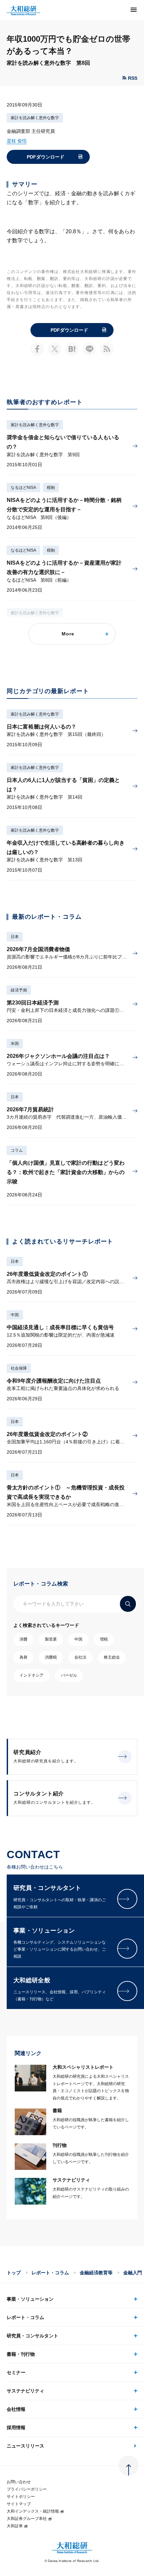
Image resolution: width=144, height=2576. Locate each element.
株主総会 (112, 1657)
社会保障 (19, 1368)
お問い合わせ (19, 2482)
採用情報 (16, 2427)
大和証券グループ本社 (27, 2519)
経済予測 (19, 990)
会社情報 (16, 2409)
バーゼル (69, 1675)
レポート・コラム (50, 2273)
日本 (15, 937)
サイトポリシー (21, 2497)
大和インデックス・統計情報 (33, 2511)
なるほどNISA (23, 488)
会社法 (80, 1657)
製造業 (51, 1639)
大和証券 (15, 2526)
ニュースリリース (25, 2446)
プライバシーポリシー (27, 2489)
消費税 (51, 1657)
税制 (51, 488)
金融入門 (133, 2273)
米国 (15, 1044)
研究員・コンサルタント (32, 2336)
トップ (14, 2273)
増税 (104, 1639)
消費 (23, 1639)
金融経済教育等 (96, 2273)
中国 (15, 1315)
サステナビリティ (25, 2391)
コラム (17, 1150)
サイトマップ (19, 2504)
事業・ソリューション (30, 2299)
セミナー (16, 2372)
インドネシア (31, 1675)
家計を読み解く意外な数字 (35, 118)
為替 (23, 1657)
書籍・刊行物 (21, 2354)
